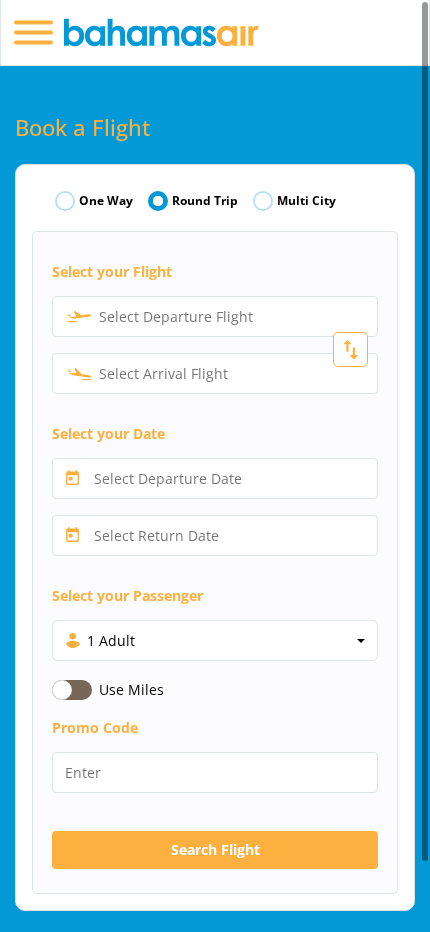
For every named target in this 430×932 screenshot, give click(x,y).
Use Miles (131, 689)
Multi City (306, 201)
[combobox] (215, 316)
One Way (106, 201)
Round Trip (205, 201)
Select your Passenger (127, 595)
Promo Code (95, 727)
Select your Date (108, 433)
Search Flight (215, 849)
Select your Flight (112, 271)
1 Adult (111, 640)
